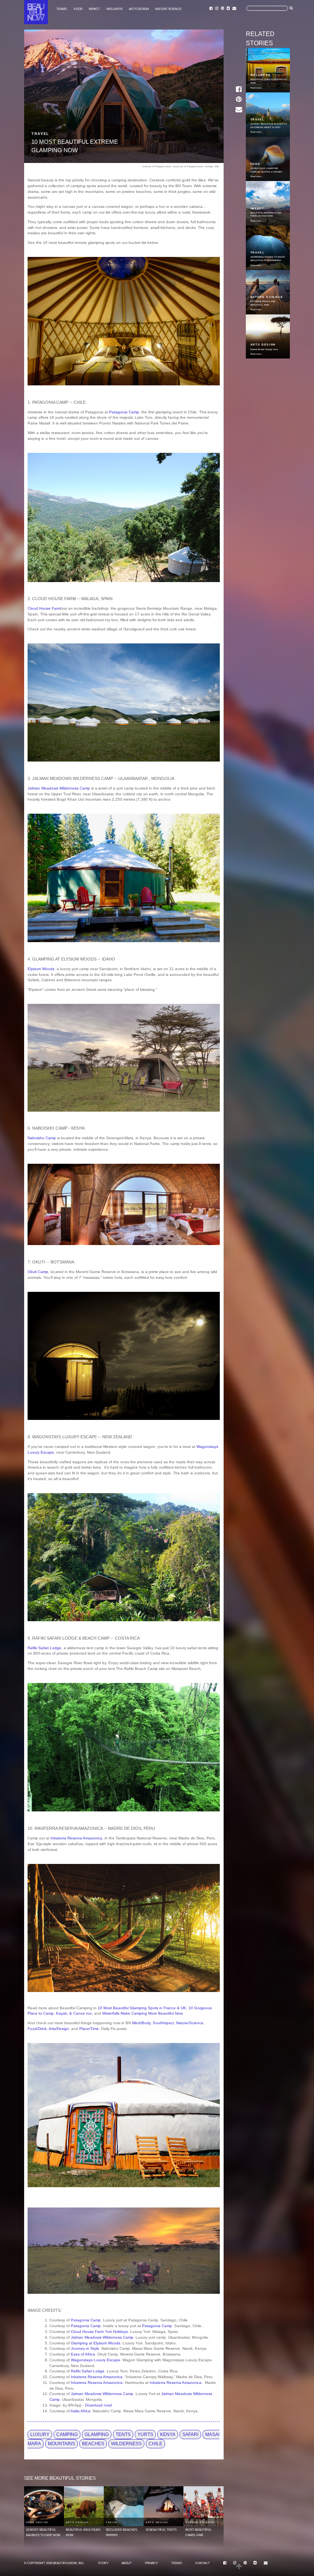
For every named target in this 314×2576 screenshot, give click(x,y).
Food (78, 9)
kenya (168, 2435)
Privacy (151, 2563)
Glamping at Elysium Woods (96, 2343)
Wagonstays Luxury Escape (96, 2360)
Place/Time (89, 2029)
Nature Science (168, 9)
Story (103, 2563)
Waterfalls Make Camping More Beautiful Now (142, 2013)
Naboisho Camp (42, 1138)
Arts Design (139, 9)
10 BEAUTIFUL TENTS (161, 2530)
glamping (97, 2435)
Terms (177, 2563)
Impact (94, 9)
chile (155, 2444)
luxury (40, 2435)
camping (67, 2435)
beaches (93, 2444)
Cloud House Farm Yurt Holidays (99, 2332)
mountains (61, 2444)
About (127, 2563)
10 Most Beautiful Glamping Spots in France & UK (142, 2008)
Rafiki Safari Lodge (44, 1648)
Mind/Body (141, 2023)
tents (123, 2435)
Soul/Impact (163, 2023)
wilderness (126, 2444)
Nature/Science (190, 2023)
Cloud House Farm (44, 608)
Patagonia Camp (124, 412)
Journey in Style (85, 2348)
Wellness (114, 9)
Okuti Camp (38, 1272)
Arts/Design (59, 2029)
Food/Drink (37, 2029)
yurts (145, 2435)
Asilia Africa (80, 2411)
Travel (62, 9)
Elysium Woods (41, 969)
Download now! (99, 2405)
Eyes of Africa (83, 2354)
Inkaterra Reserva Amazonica (76, 1838)
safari (190, 2435)
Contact (203, 2563)
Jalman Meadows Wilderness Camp (59, 788)
